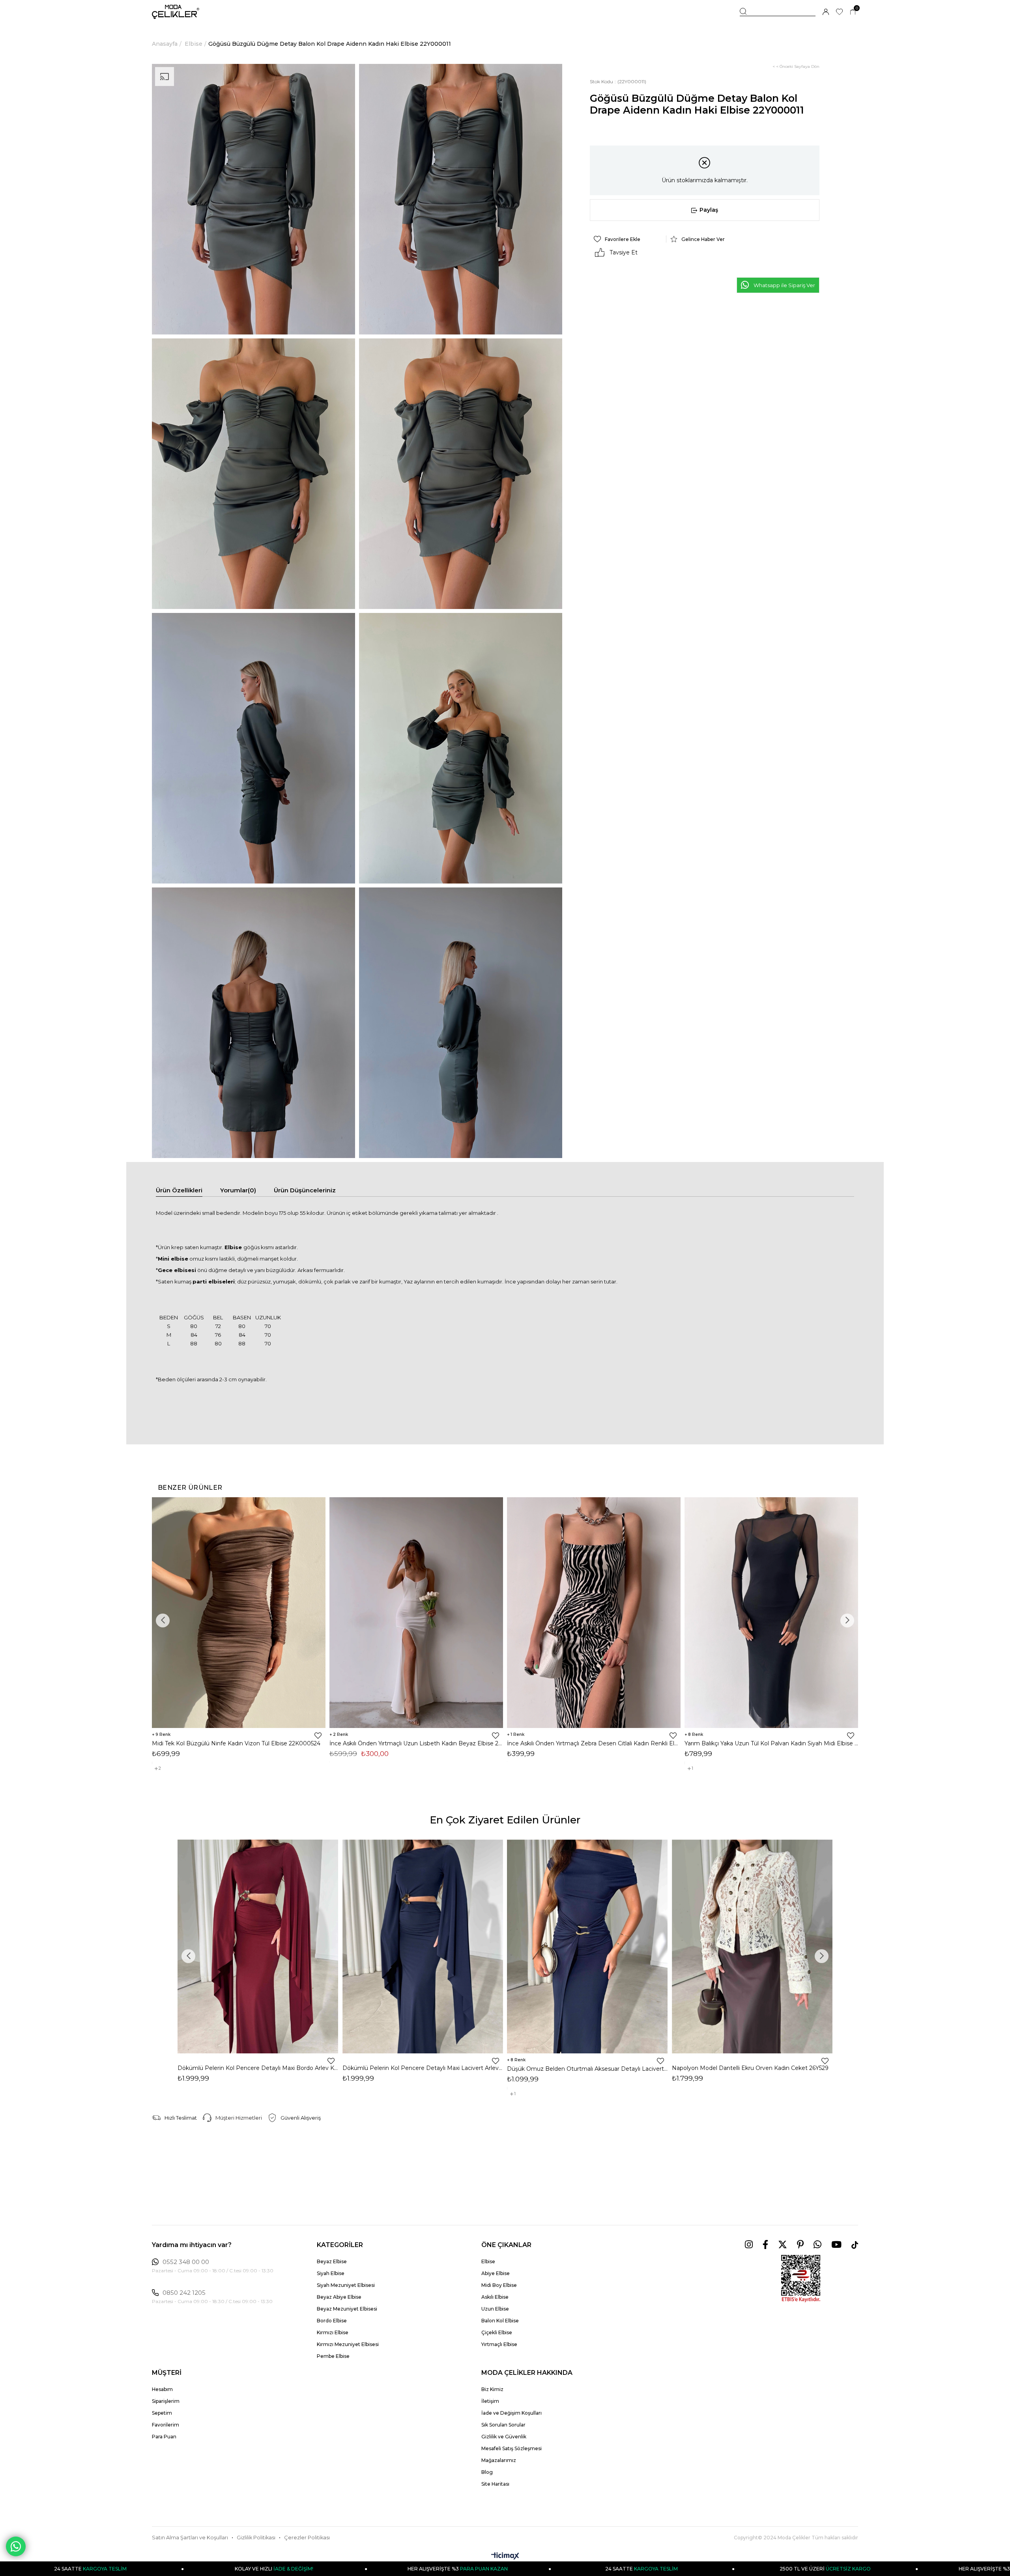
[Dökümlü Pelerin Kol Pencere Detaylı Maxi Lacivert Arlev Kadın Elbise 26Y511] (423, 1946)
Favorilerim (166, 2425)
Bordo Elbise (332, 2321)
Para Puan (164, 2437)
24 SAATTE (358, 2569)
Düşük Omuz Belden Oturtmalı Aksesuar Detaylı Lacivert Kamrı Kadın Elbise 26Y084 (587, 2069)
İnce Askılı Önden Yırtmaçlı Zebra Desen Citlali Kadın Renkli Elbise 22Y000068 (594, 1743)
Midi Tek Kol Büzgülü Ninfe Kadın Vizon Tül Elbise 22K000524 (236, 1743)
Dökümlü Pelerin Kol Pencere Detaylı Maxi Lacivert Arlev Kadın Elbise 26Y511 (423, 2068)
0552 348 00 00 (186, 2262)
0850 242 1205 (184, 2293)
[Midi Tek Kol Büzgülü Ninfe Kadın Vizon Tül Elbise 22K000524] (239, 1613)
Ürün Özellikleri (179, 1190)
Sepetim (162, 2413)
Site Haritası (495, 2484)
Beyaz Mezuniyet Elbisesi (347, 2309)
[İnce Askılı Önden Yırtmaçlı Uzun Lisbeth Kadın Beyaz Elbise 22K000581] (416, 1613)
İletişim (490, 2401)
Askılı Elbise (495, 2297)
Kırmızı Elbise (333, 2332)
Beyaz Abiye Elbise (339, 2297)
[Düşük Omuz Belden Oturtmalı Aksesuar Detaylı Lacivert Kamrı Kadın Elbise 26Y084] (587, 1946)
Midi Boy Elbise (499, 2285)
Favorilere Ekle (318, 1735)
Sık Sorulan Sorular (503, 2425)
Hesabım (162, 2389)
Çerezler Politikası (307, 2538)
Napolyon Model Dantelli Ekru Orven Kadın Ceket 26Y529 (750, 2068)
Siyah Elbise (331, 2273)
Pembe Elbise (333, 2356)
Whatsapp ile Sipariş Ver (784, 285)
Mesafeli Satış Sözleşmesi (512, 2448)
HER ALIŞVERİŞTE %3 (175, 2569)
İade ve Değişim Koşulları (512, 2413)
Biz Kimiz (492, 2389)
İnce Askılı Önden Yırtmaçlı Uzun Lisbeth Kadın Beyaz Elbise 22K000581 (416, 1743)
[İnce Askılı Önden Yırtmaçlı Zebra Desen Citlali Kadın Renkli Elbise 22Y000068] (594, 1613)
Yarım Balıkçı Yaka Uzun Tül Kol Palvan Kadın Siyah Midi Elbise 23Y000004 (771, 1743)
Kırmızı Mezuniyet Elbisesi (348, 2344)
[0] (853, 12)
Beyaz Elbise (332, 2261)
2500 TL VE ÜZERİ (542, 2569)
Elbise (488, 2261)
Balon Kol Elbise (500, 2321)
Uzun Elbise (495, 2309)
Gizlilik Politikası (256, 2538)
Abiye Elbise (496, 2273)
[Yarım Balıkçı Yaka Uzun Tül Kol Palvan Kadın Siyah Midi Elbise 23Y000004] (771, 1613)
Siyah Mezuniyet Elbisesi (346, 2285)
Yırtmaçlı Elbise (499, 2344)
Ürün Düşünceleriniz (305, 1190)
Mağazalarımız (499, 2460)
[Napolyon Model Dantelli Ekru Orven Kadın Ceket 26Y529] (752, 1946)
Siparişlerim (166, 2401)
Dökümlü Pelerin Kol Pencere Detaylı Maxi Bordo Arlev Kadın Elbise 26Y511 (258, 2068)
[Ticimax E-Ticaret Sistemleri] (505, 2556)
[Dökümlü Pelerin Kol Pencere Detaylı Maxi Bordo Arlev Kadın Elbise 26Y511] (258, 1946)
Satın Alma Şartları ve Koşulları (190, 2538)
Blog (487, 2472)
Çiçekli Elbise (497, 2332)
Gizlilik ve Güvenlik (504, 2437)
